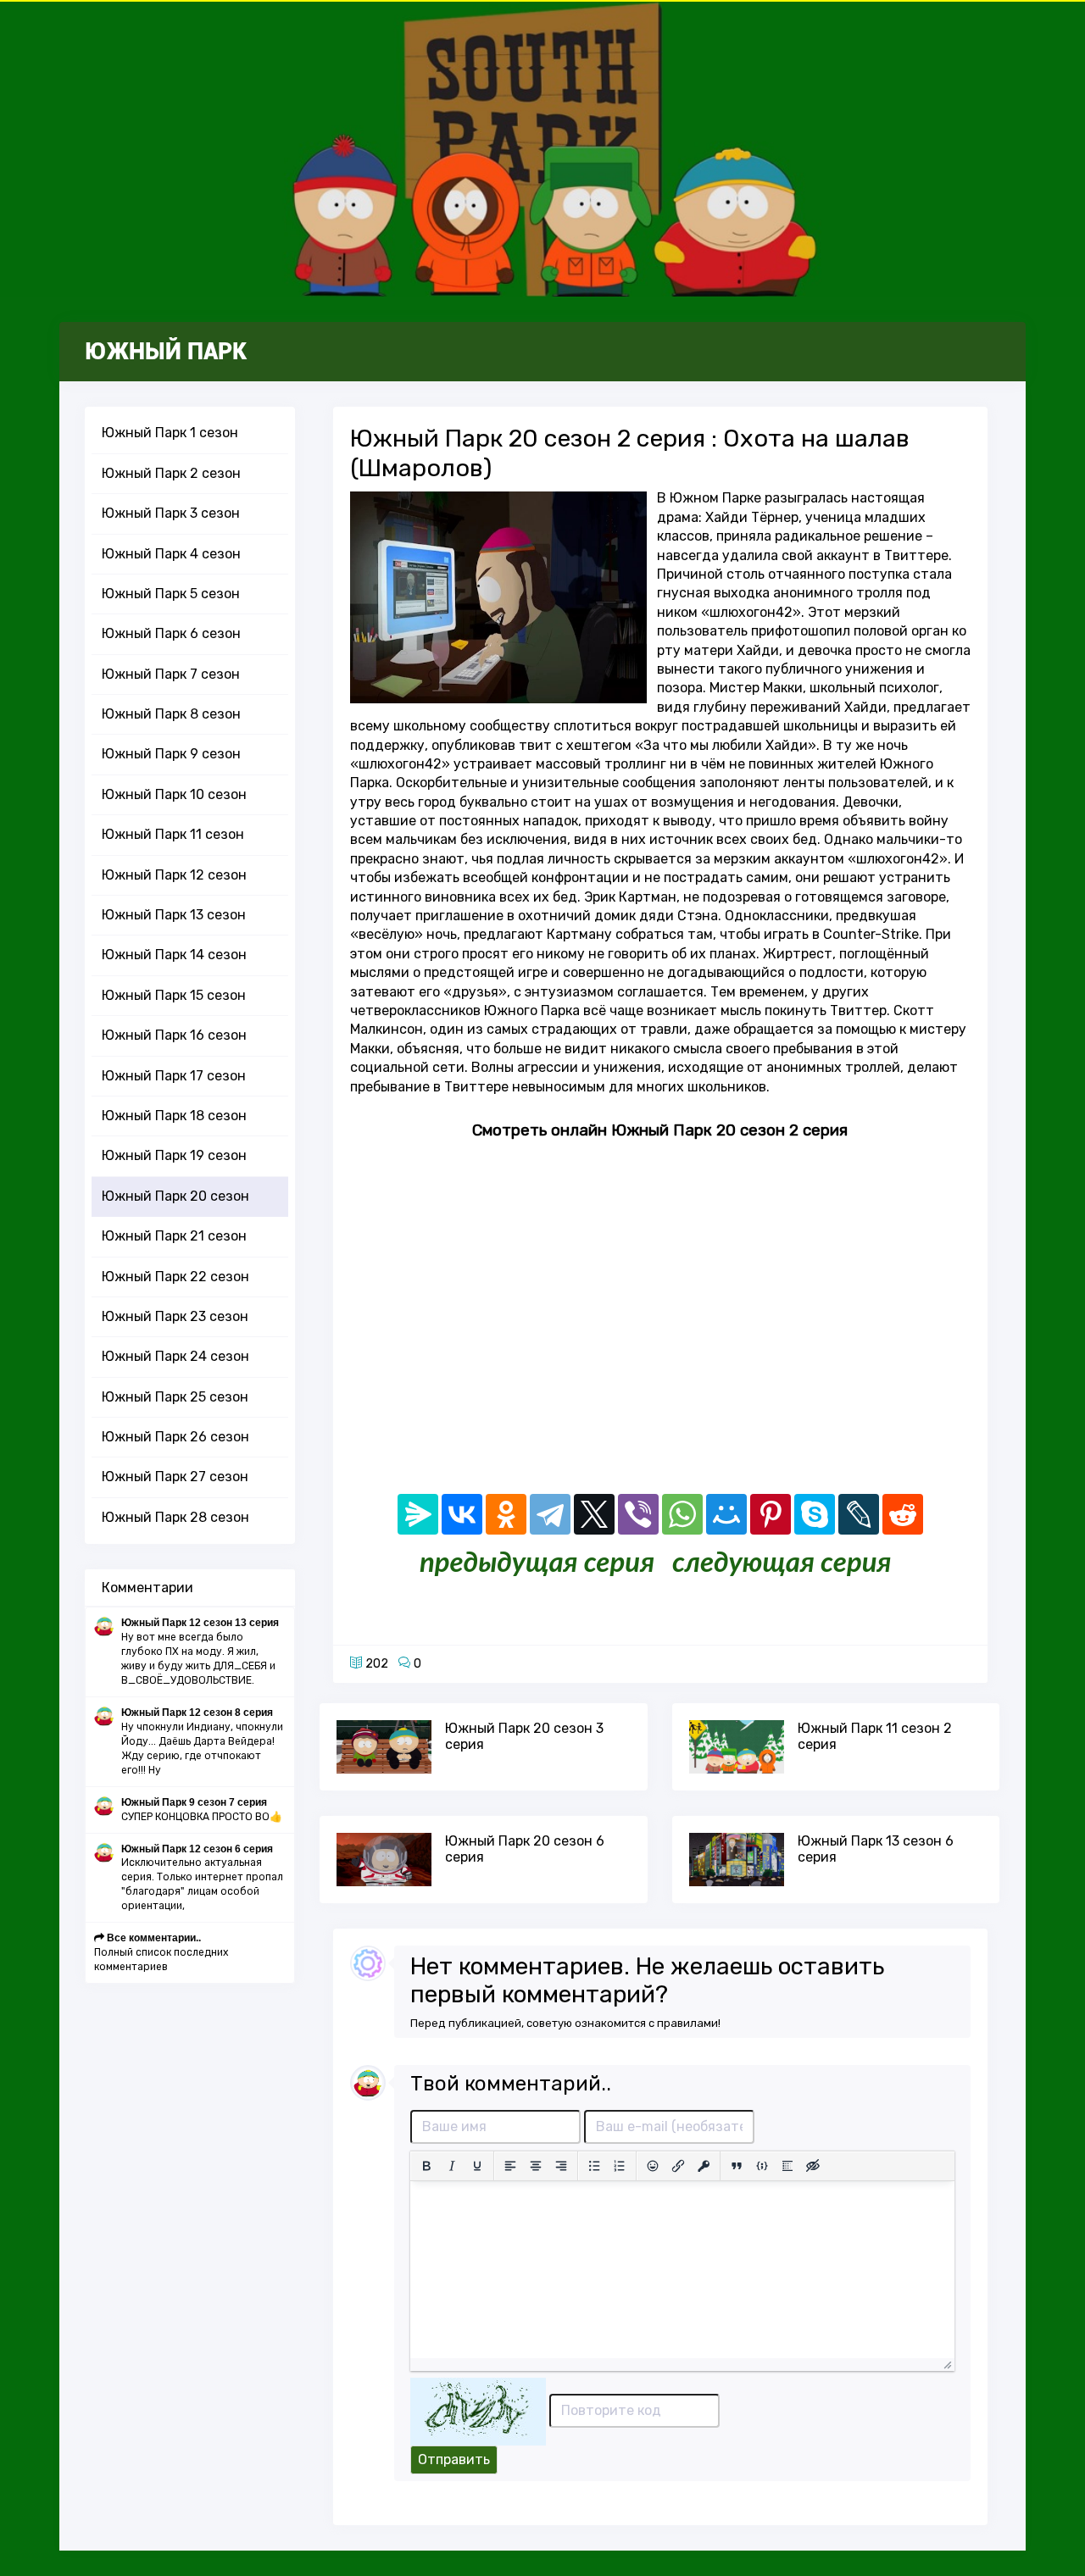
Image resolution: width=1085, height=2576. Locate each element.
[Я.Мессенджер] (418, 1514)
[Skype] (815, 1514)
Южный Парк (166, 352)
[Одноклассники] (506, 1514)
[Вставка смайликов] (653, 2166)
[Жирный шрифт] (426, 2166)
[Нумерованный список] (620, 2166)
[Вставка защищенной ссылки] (704, 2166)
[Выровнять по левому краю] (510, 2166)
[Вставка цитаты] (737, 2166)
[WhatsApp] (682, 1514)
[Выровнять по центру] (536, 2166)
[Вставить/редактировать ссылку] (678, 2166)
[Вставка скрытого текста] (813, 2166)
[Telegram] (550, 1514)
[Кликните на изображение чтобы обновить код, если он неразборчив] (478, 2410)
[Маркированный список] (594, 2166)
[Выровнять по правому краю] (561, 2166)
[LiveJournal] (859, 1514)
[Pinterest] (771, 1514)
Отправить (454, 2459)
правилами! (689, 2023)
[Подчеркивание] (477, 2166)
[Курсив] (452, 2166)
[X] (594, 1514)
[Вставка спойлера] (787, 2166)
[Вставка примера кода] (762, 2166)
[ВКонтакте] (462, 1514)
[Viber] (638, 1514)
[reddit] (903, 1514)
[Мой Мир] (726, 1514)
